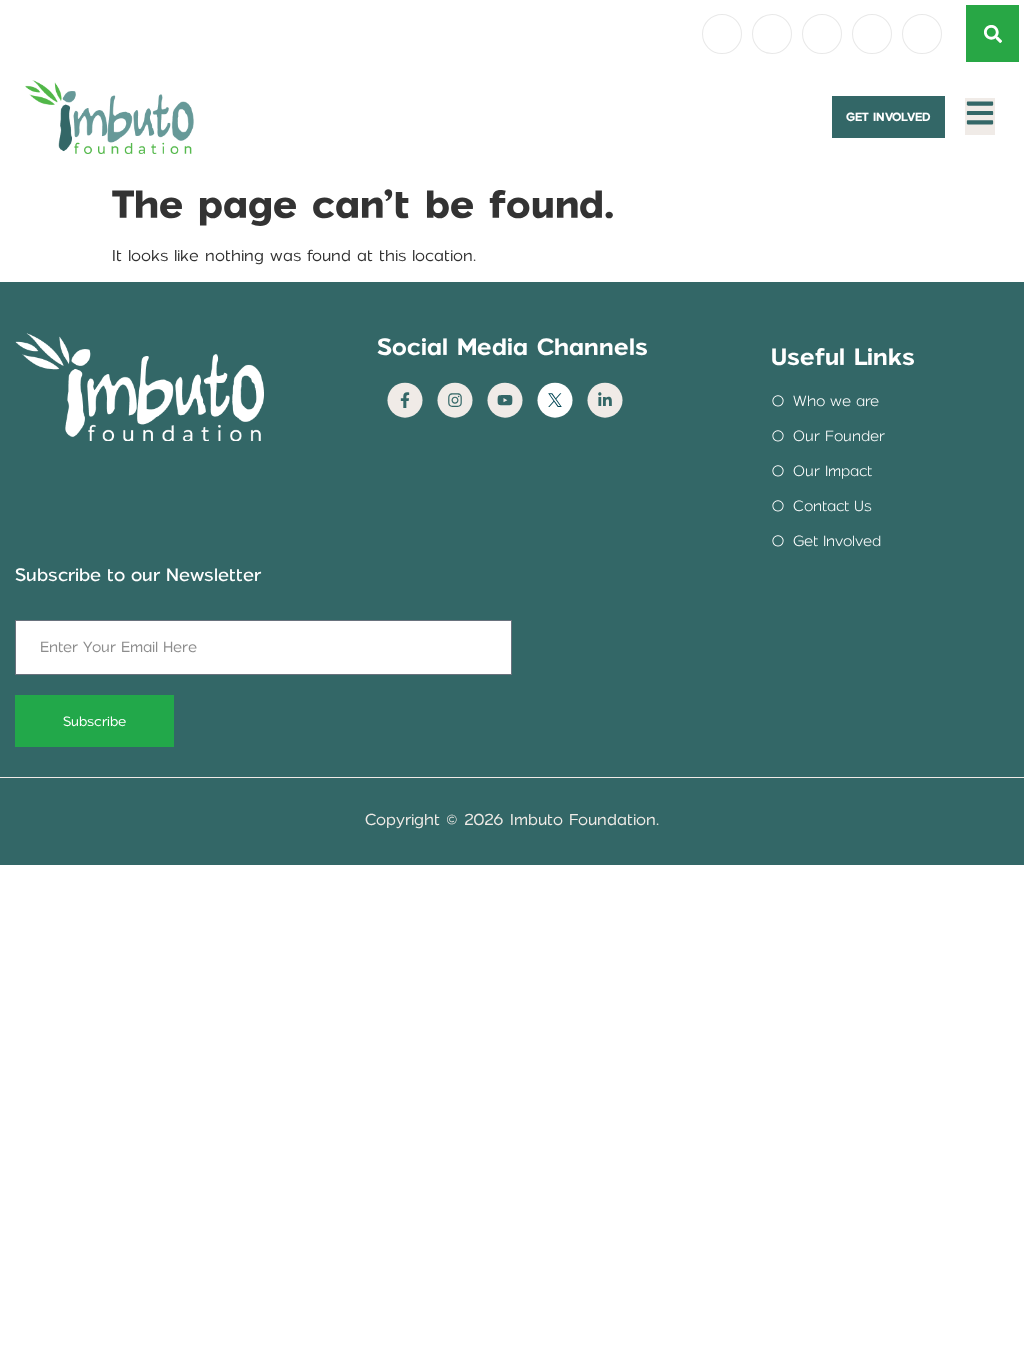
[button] (992, 33)
